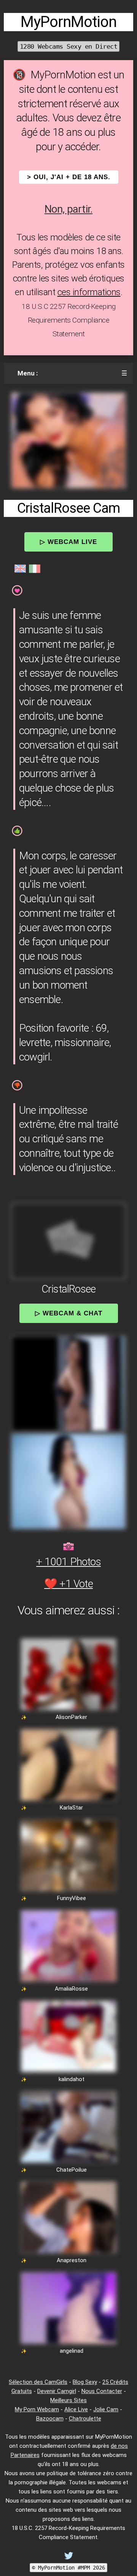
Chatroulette (85, 2419)
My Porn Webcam (37, 2409)
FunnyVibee (72, 1898)
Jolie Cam (106, 2409)
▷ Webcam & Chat (69, 1313)
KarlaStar (71, 1808)
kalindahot (72, 2079)
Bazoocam (50, 2419)
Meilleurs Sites (68, 2400)
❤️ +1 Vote (68, 1584)
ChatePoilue (72, 2170)
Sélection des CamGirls (38, 2382)
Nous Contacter (102, 2391)
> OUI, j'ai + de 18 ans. (69, 177)
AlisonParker (71, 1717)
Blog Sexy (85, 2382)
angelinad (72, 2351)
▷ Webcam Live (68, 542)
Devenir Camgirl (57, 2391)
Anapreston (72, 2260)
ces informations (89, 292)
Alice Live (76, 2409)
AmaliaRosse (71, 1989)
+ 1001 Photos (68, 1562)
